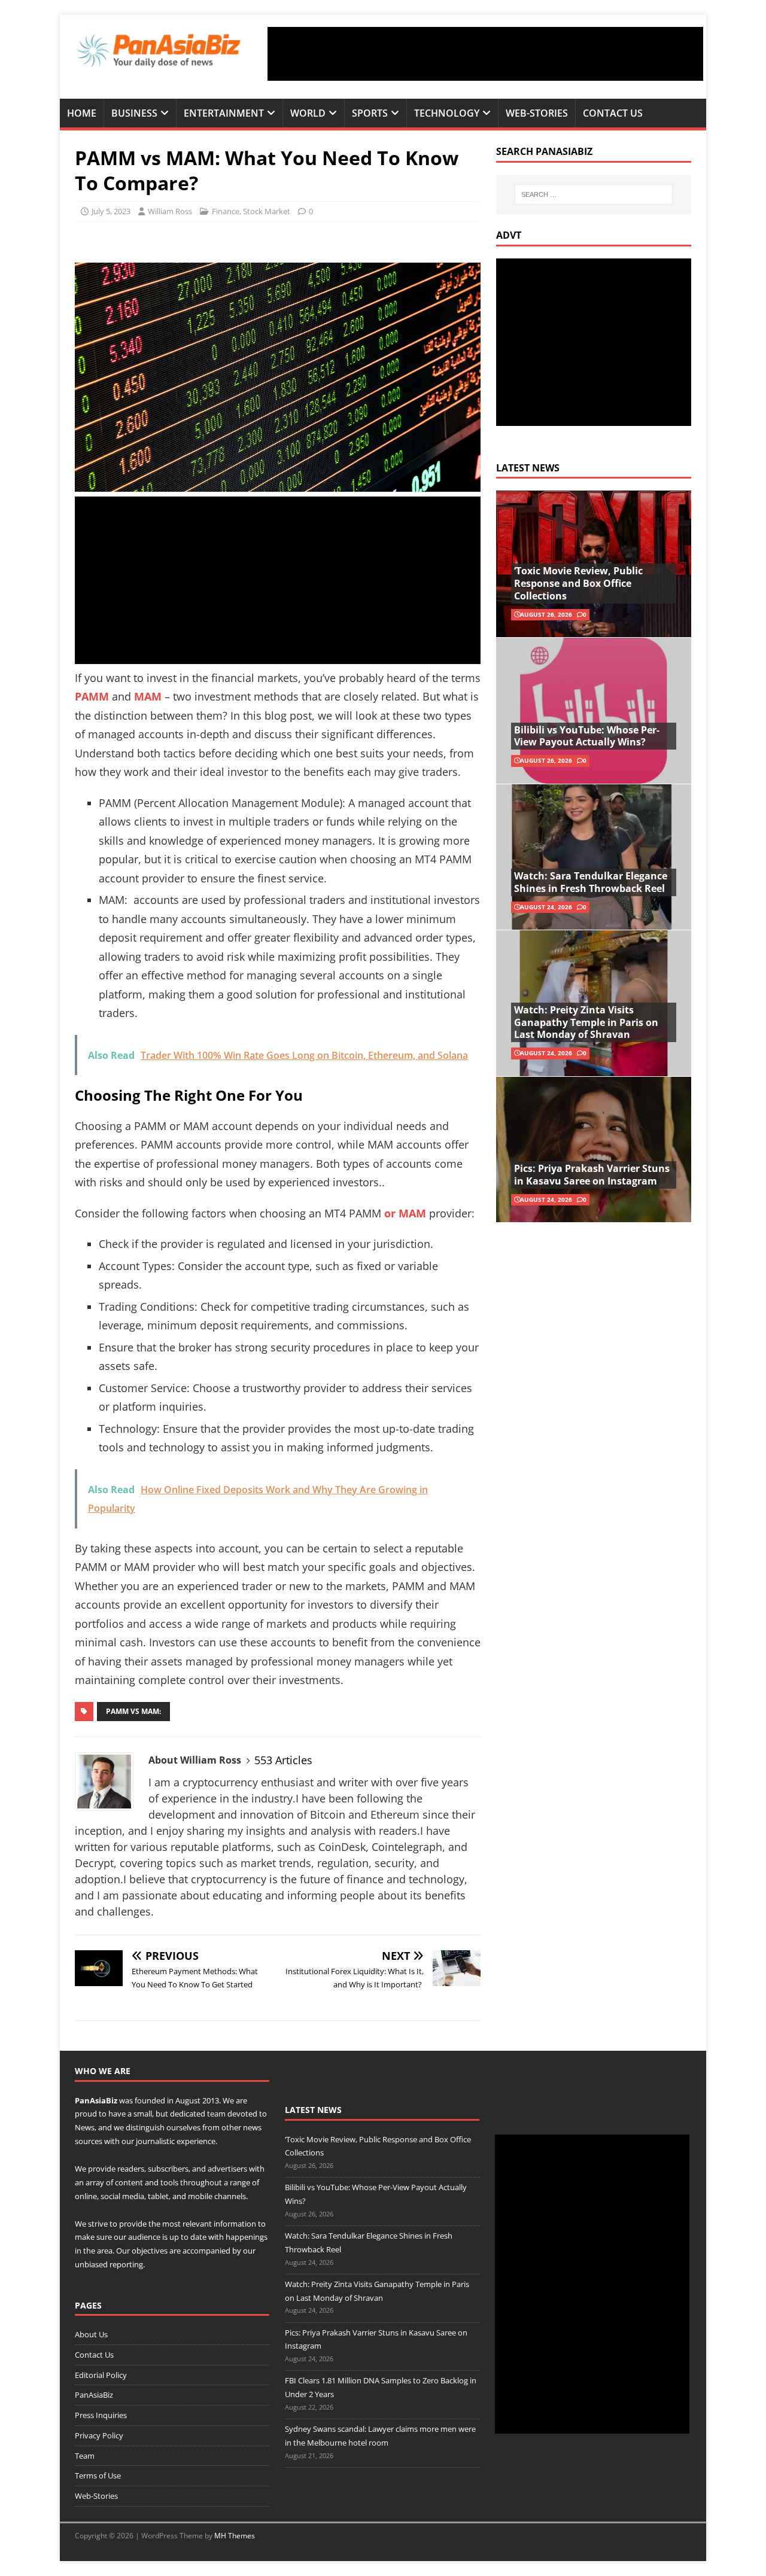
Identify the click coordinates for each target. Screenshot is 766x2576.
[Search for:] (594, 194)
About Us (91, 2334)
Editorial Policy (101, 2375)
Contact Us (613, 113)
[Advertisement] (485, 54)
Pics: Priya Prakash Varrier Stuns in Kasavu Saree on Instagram (592, 1175)
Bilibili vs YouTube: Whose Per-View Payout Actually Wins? (587, 736)
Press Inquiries (101, 2415)
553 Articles (283, 1760)
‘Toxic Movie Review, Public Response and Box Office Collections (578, 583)
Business (134, 113)
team (216, 2114)
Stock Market (267, 211)
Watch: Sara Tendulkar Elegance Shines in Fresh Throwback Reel (591, 882)
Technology (447, 113)
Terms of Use (98, 2475)
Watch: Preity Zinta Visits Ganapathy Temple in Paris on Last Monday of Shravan (586, 1022)
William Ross (170, 211)
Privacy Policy (99, 2435)
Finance (226, 211)
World (308, 113)
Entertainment (224, 113)
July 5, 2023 (111, 211)
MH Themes (235, 2536)
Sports (370, 113)
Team (85, 2456)
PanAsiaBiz (96, 2100)
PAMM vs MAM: (133, 1711)
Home (82, 113)
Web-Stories (537, 113)
